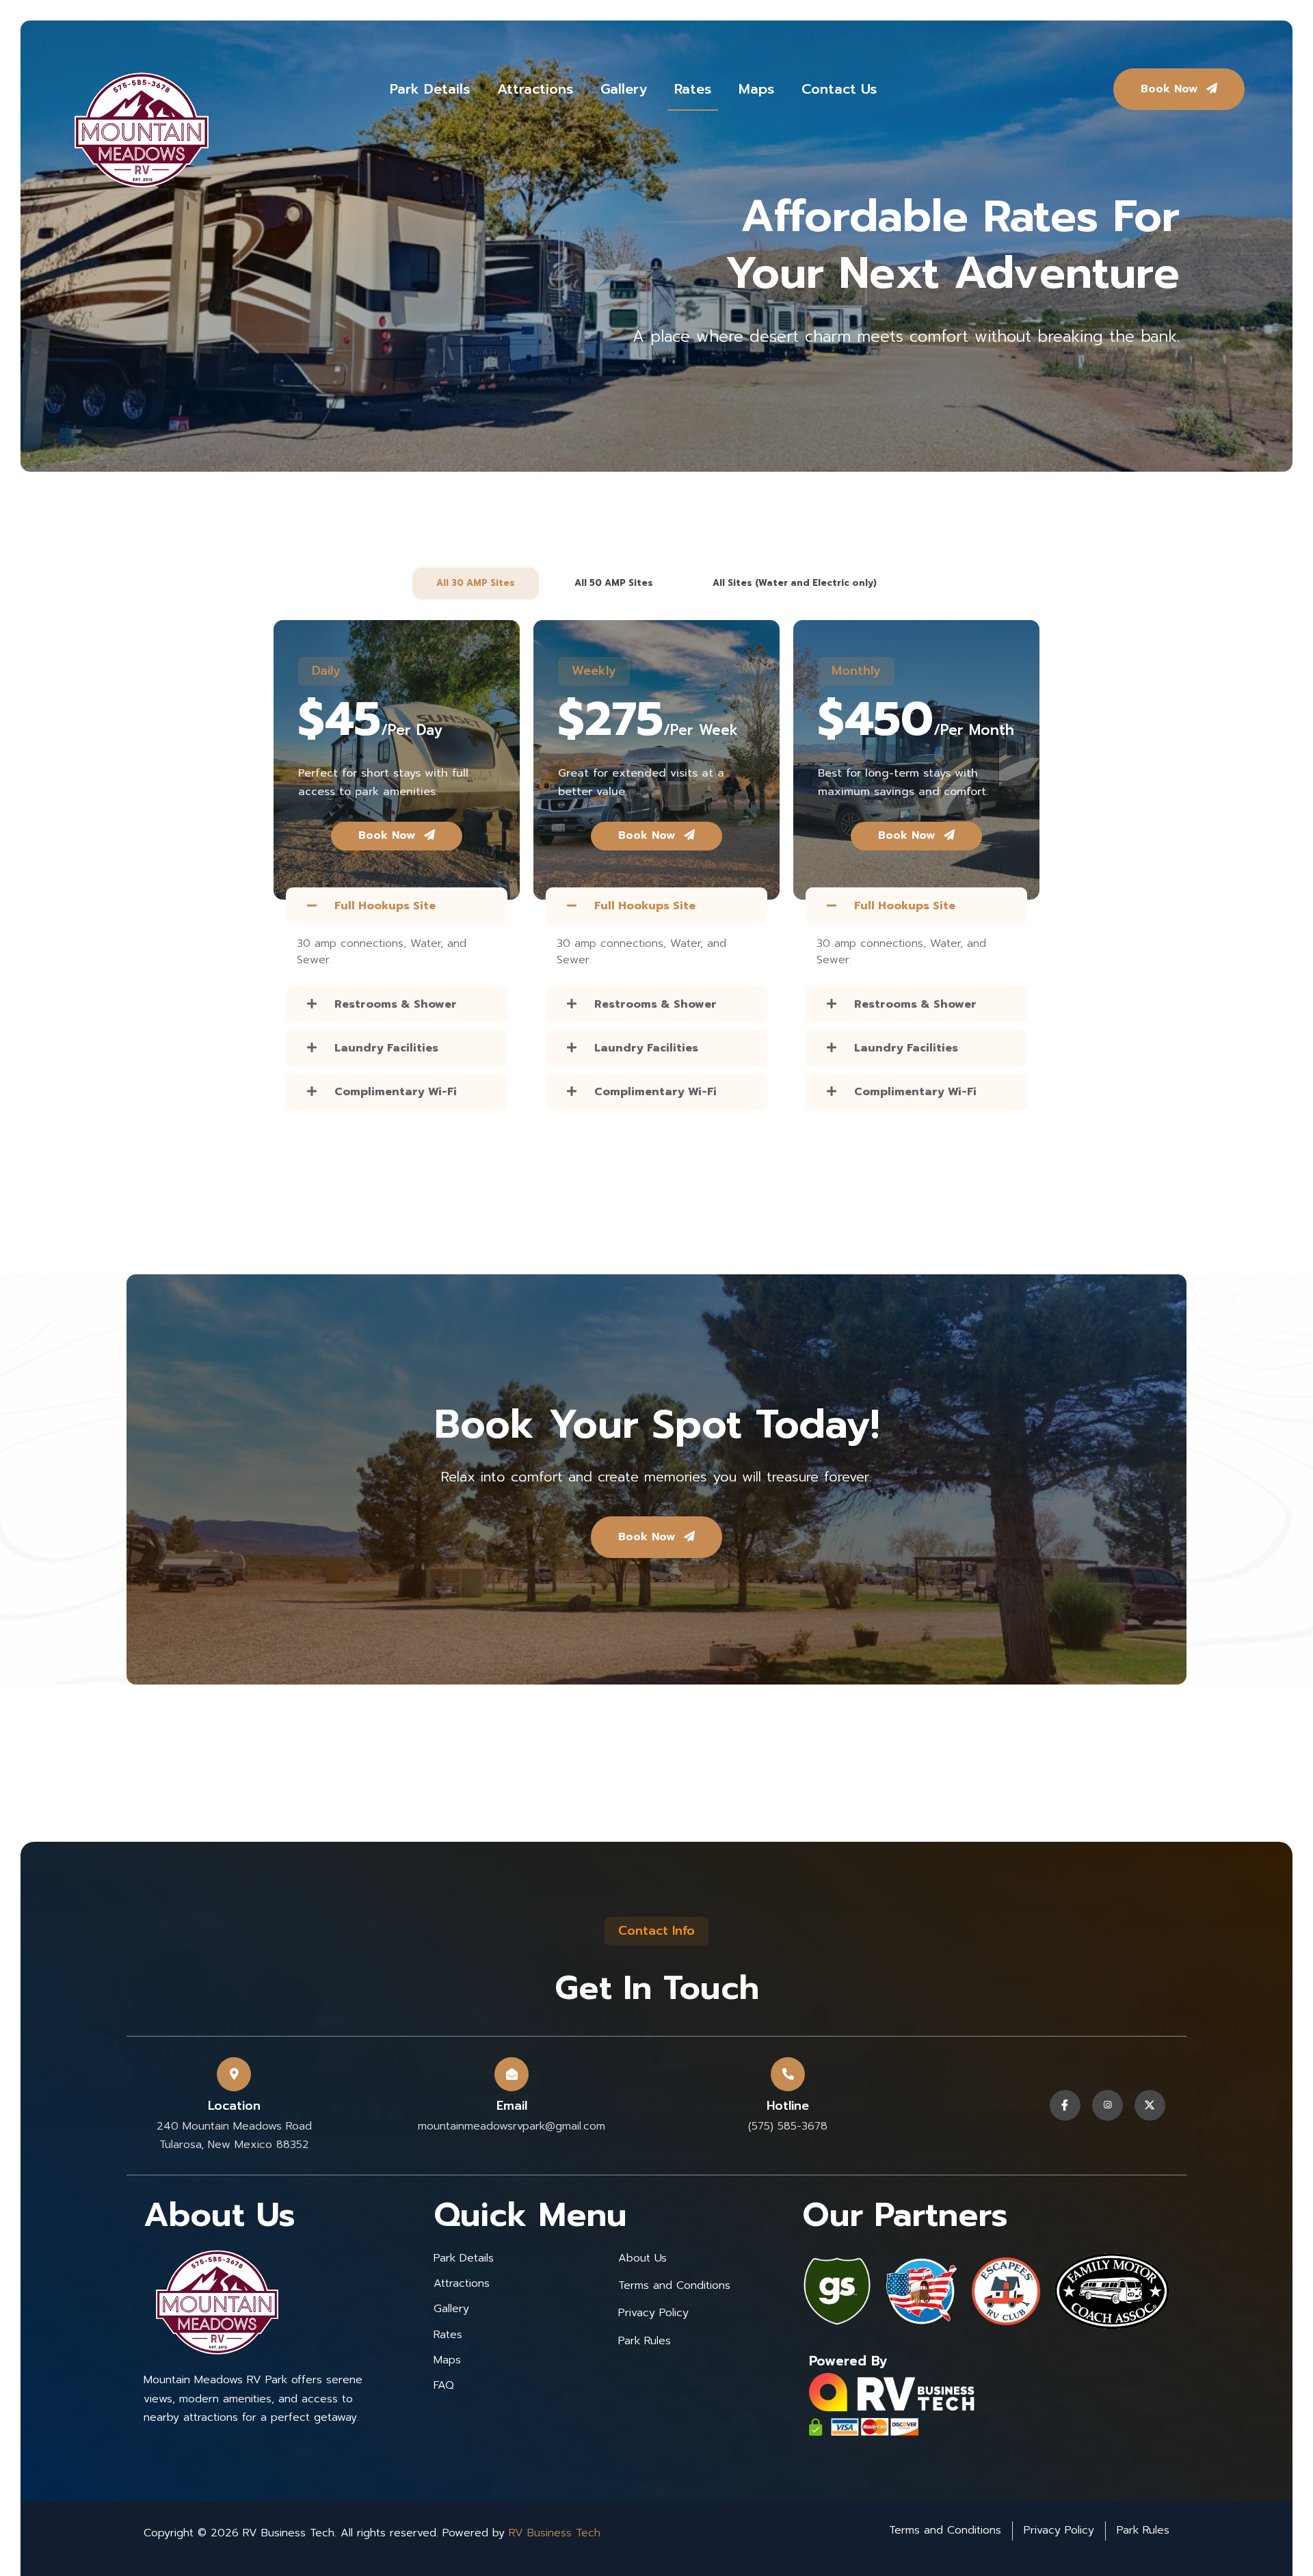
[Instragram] (1108, 2105)
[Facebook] (1065, 2105)
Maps (756, 91)
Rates (693, 91)
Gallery (624, 91)
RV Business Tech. (556, 2533)
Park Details (430, 91)
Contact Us (839, 91)
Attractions (535, 91)
